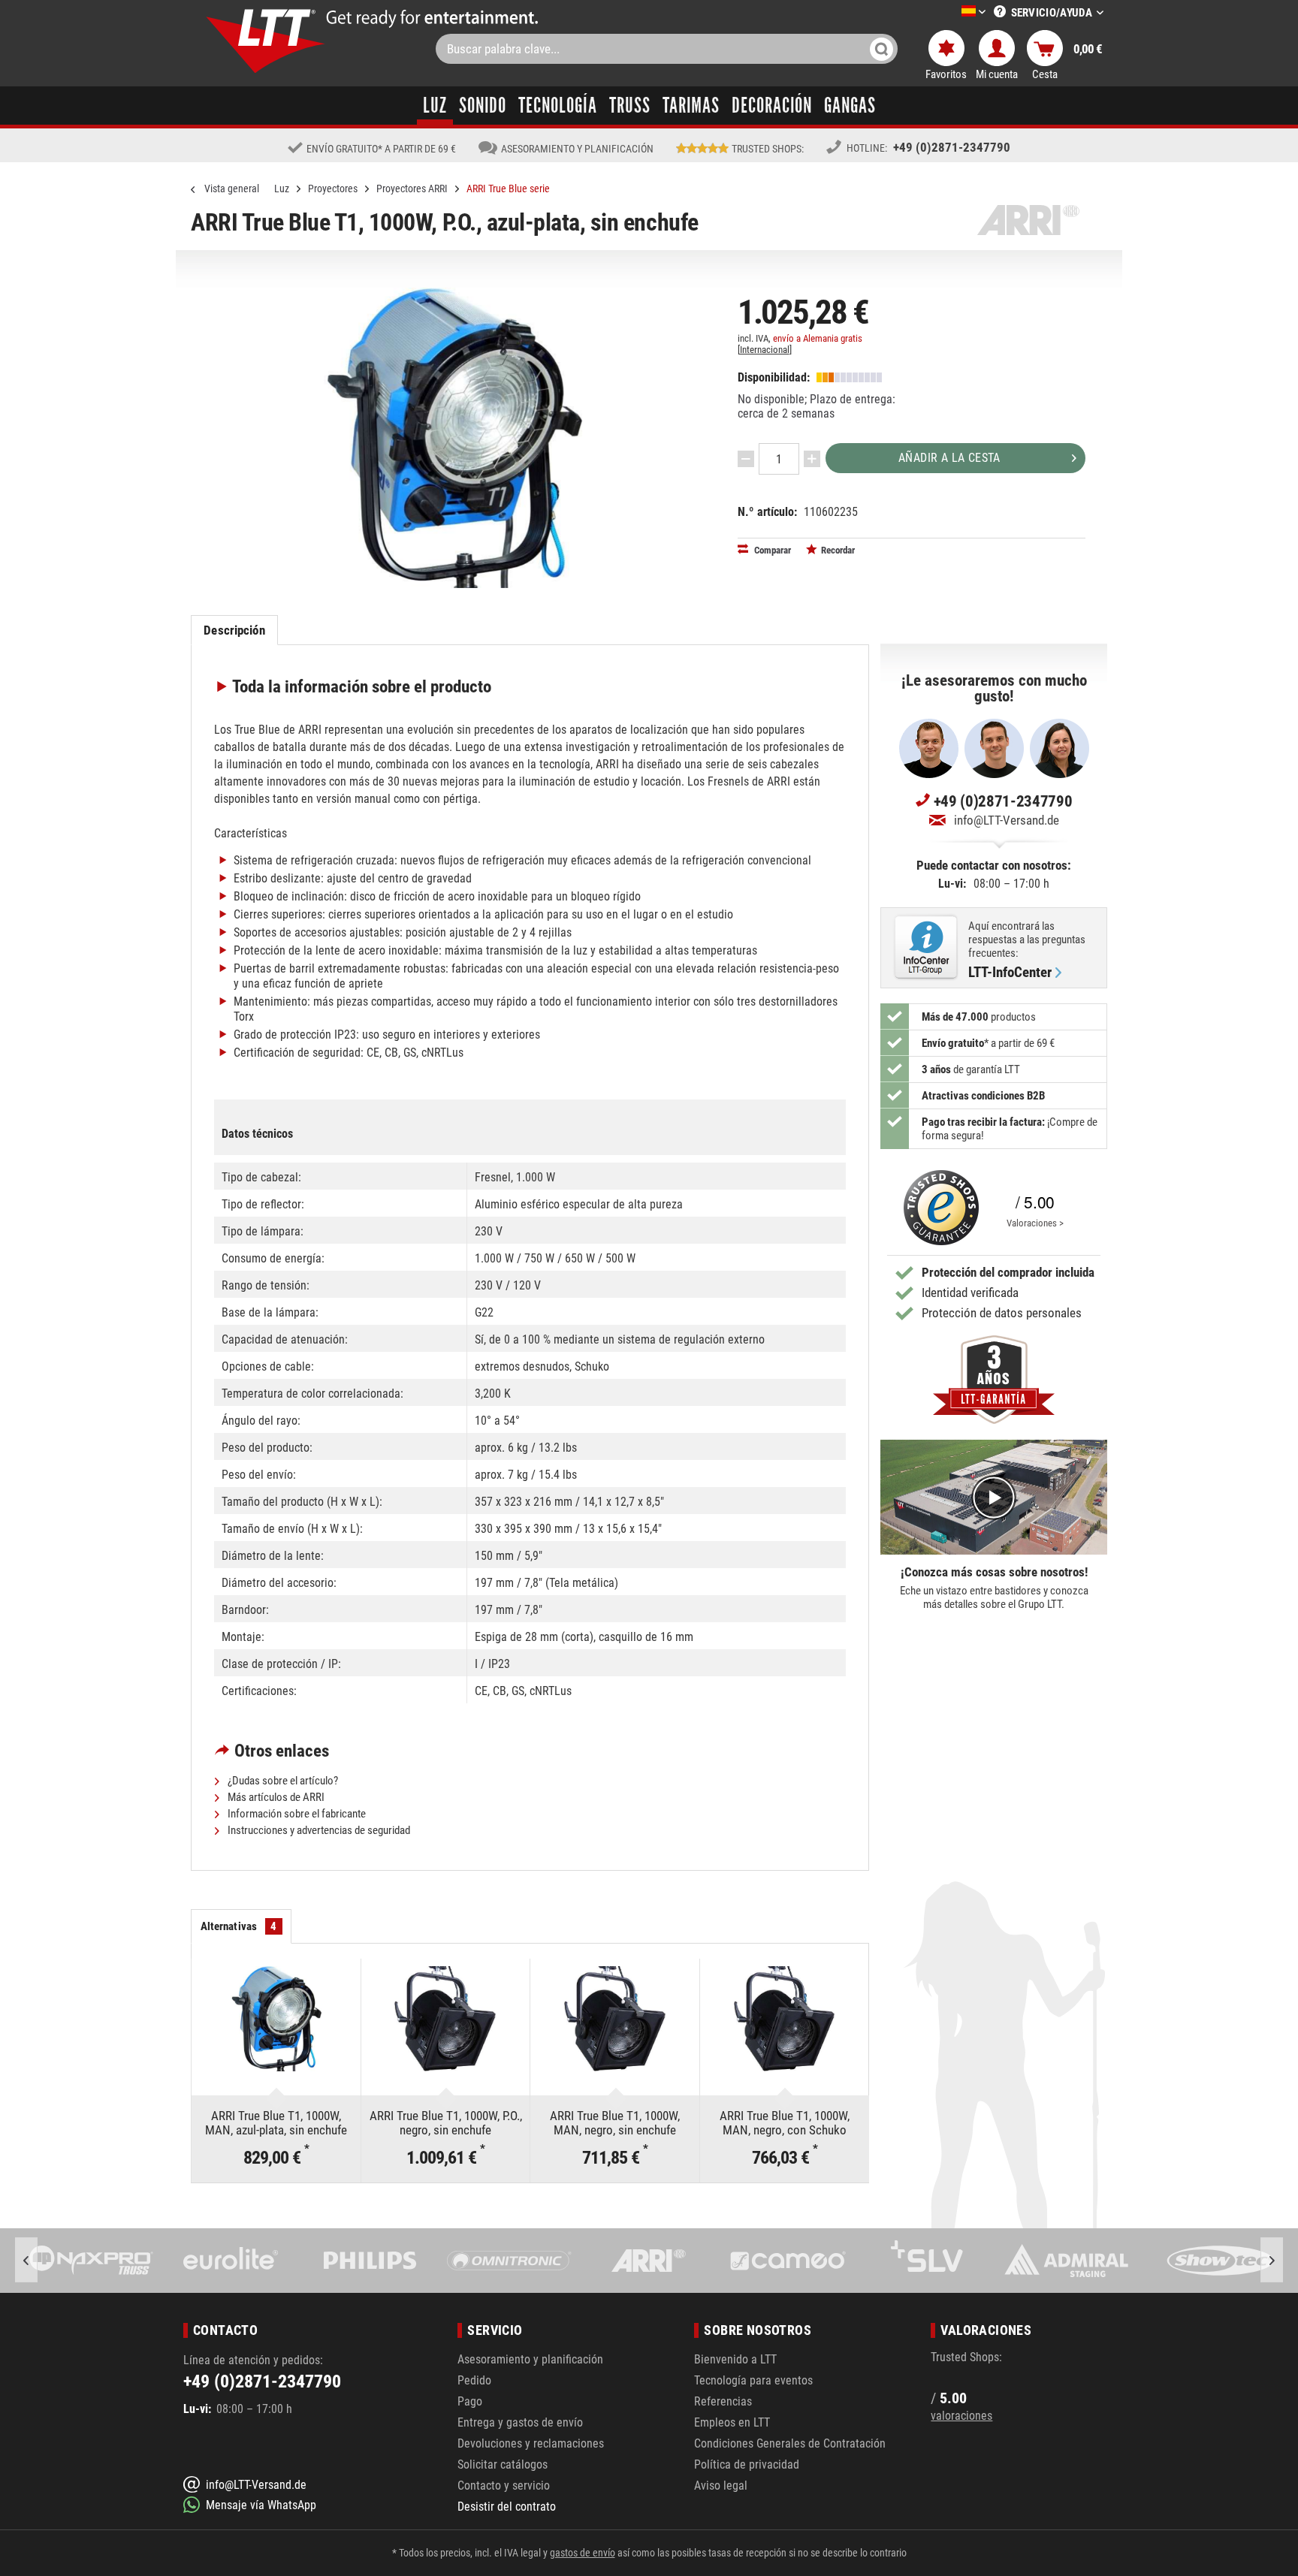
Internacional (765, 350)
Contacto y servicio (504, 2486)
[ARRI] (509, 2261)
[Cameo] (648, 2261)
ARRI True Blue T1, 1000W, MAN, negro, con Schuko (785, 2123)
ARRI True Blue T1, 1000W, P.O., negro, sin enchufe (446, 2123)
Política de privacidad (747, 2464)
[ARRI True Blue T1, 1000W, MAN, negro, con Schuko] (785, 2019)
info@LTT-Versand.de (1007, 820)
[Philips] (230, 2261)
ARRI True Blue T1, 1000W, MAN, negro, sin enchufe (615, 2123)
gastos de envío (583, 2553)
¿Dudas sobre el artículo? (282, 1781)
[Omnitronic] (369, 2261)
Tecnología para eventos (753, 2380)
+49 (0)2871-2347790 (952, 147)
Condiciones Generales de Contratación (790, 2443)
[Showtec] (1066, 2261)
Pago (470, 2401)
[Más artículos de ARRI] (1028, 220)
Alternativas (239, 1926)
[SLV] (787, 2261)
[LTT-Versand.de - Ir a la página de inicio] (266, 41)
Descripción (234, 630)
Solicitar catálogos (503, 2464)
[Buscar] (881, 49)
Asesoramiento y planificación (530, 2359)
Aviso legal (721, 2486)
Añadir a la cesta (949, 458)
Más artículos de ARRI (275, 1797)
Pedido (474, 2380)
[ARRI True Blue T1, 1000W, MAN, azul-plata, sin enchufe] (276, 2019)
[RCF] (1204, 2261)
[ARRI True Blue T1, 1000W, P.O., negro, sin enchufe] (446, 2019)
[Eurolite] (91, 2261)
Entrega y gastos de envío (520, 2422)
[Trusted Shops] (937, 1208)
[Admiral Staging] (927, 2261)
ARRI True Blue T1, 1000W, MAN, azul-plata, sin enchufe (276, 2123)
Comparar (771, 550)
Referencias (723, 2401)
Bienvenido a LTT (735, 2359)
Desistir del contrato (507, 2507)
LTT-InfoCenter (1010, 973)
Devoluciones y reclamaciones (531, 2443)
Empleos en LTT (732, 2422)
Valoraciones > (1035, 1223)
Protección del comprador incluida (1008, 1272)
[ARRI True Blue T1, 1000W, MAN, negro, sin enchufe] (615, 2019)
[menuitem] (951, 12)
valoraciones (961, 2416)
